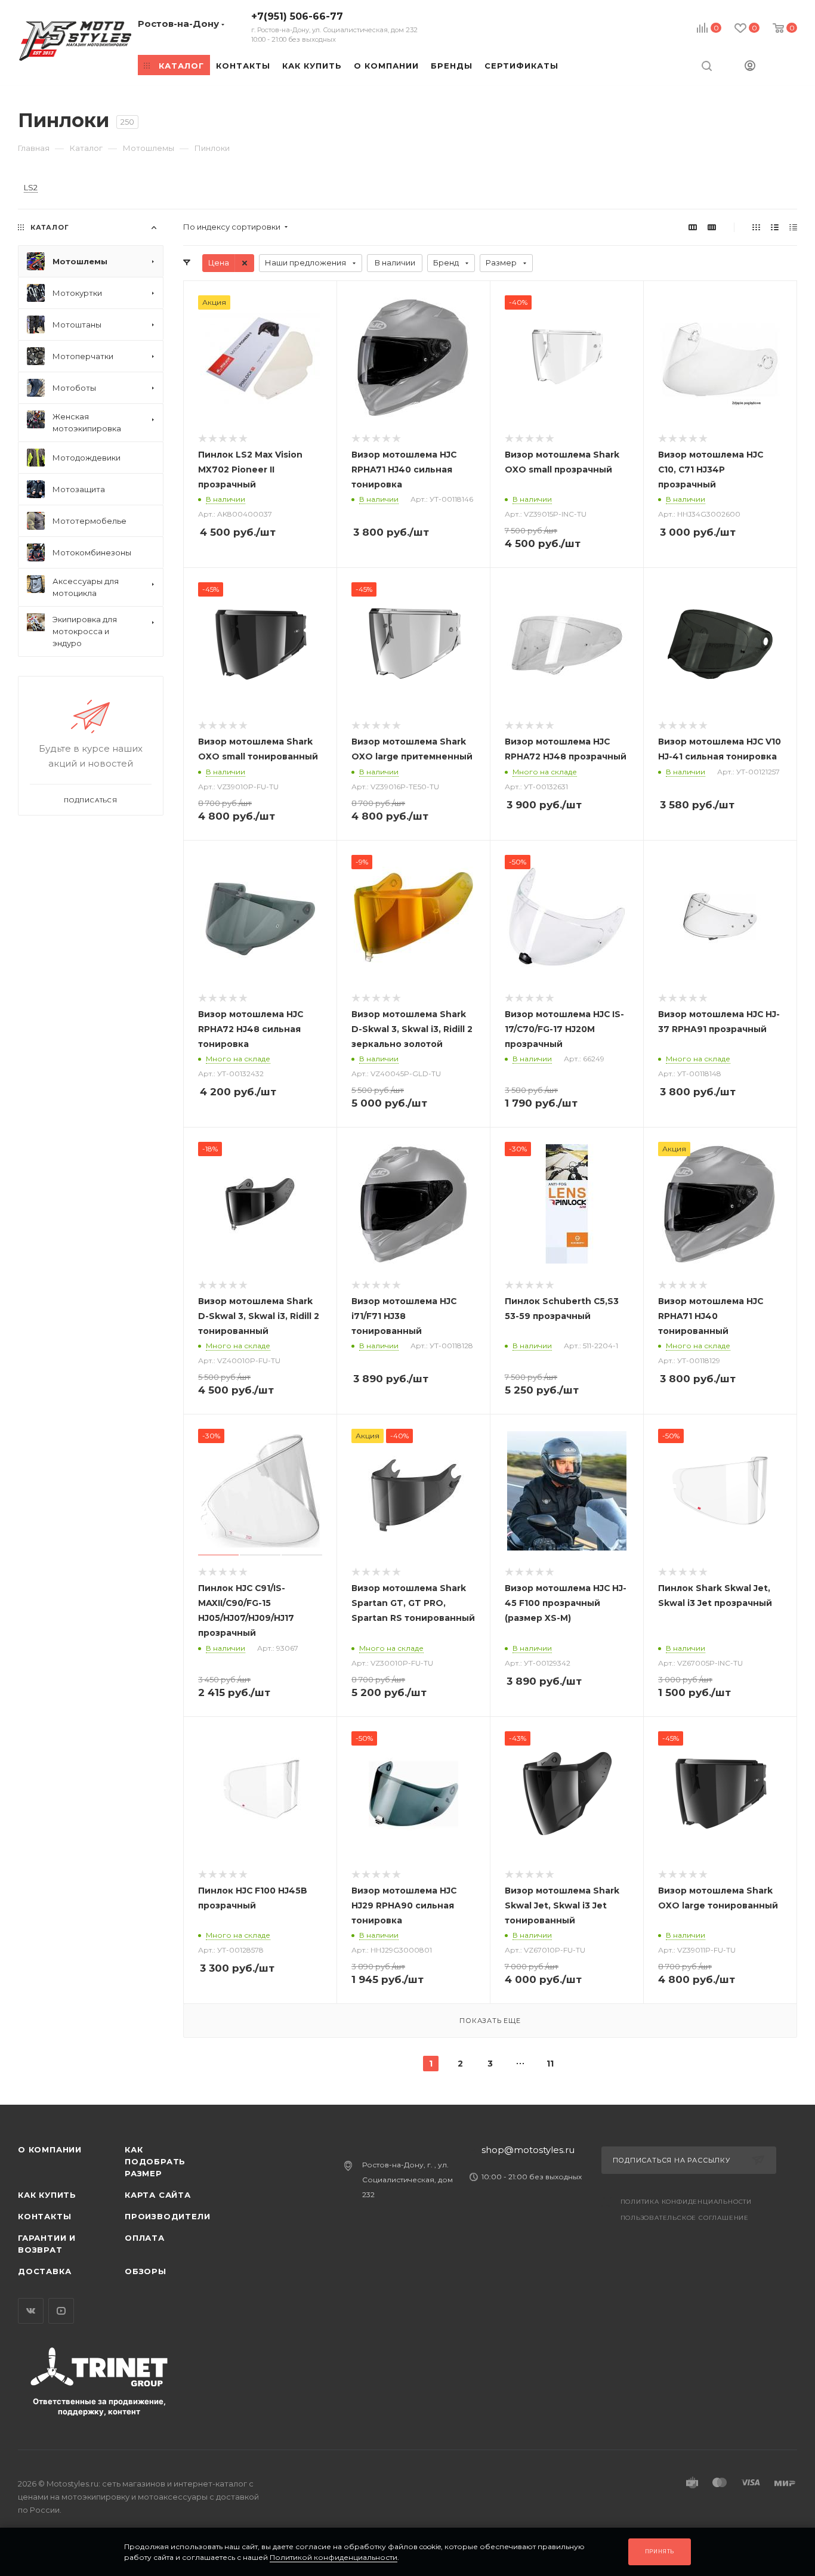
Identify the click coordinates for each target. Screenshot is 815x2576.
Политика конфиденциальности (686, 2202)
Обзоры (146, 2271)
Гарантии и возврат (47, 2244)
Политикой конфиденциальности (334, 2557)
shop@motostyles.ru (528, 2150)
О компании (50, 2149)
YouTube (61, 2311)
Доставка (44, 2271)
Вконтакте (31, 2311)
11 (550, 2064)
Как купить (47, 2195)
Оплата (145, 2238)
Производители (167, 2216)
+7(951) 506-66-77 (334, 27)
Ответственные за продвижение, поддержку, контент (99, 2406)
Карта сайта (158, 2195)
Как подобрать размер (155, 2161)
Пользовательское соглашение (685, 2218)
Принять (660, 2551)
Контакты (44, 2216)
